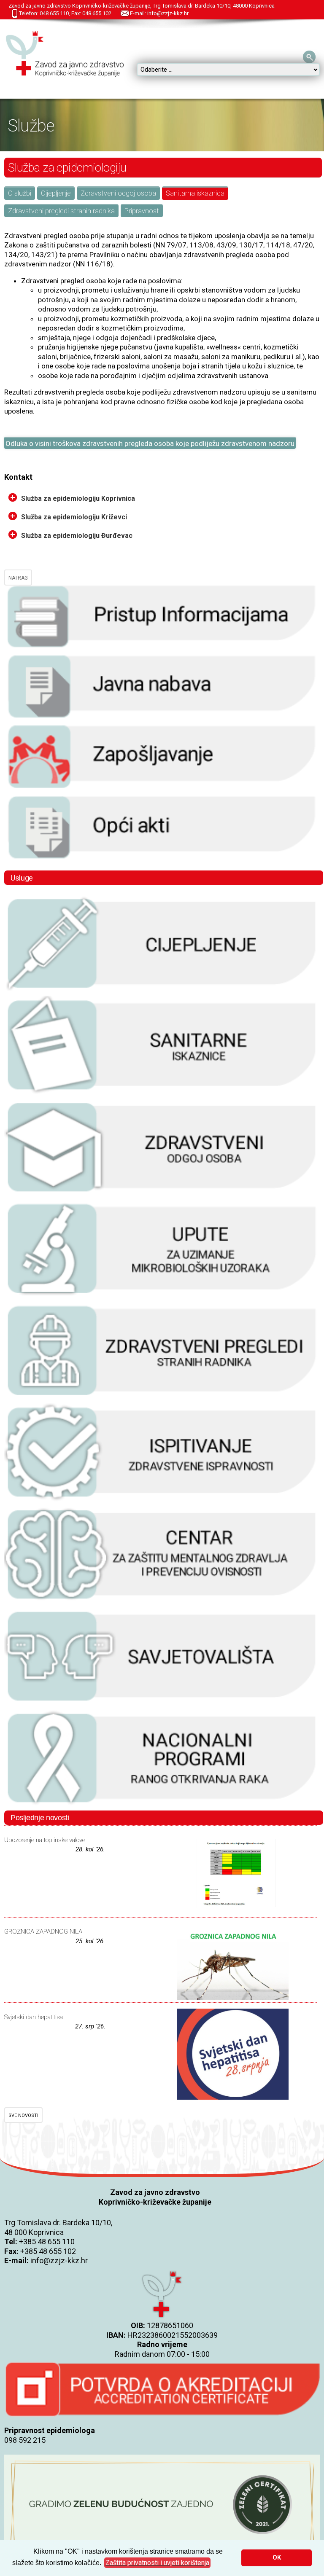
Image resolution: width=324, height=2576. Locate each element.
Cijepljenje (56, 193)
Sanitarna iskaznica (195, 193)
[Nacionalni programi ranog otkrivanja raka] (162, 1805)
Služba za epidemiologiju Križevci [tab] (74, 517)
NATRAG (18, 578)
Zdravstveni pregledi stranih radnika (61, 211)
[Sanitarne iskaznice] (162, 1093)
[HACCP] (162, 1398)
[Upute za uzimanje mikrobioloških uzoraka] (162, 1296)
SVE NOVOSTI (23, 2115)
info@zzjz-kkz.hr (59, 2260)
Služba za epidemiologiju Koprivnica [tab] (78, 498)
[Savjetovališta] (162, 1704)
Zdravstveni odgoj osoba (118, 193)
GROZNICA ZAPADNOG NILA (43, 1931)
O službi (20, 193)
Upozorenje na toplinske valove (45, 1840)
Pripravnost (142, 211)
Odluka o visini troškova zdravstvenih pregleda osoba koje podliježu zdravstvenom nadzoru (150, 443)
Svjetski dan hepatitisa (34, 2017)
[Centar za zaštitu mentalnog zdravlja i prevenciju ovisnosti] (162, 1602)
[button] (157, 2563)
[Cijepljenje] (162, 991)
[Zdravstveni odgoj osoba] (162, 1195)
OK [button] (277, 2558)
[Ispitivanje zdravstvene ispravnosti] (162, 1500)
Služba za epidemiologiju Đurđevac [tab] (77, 536)
